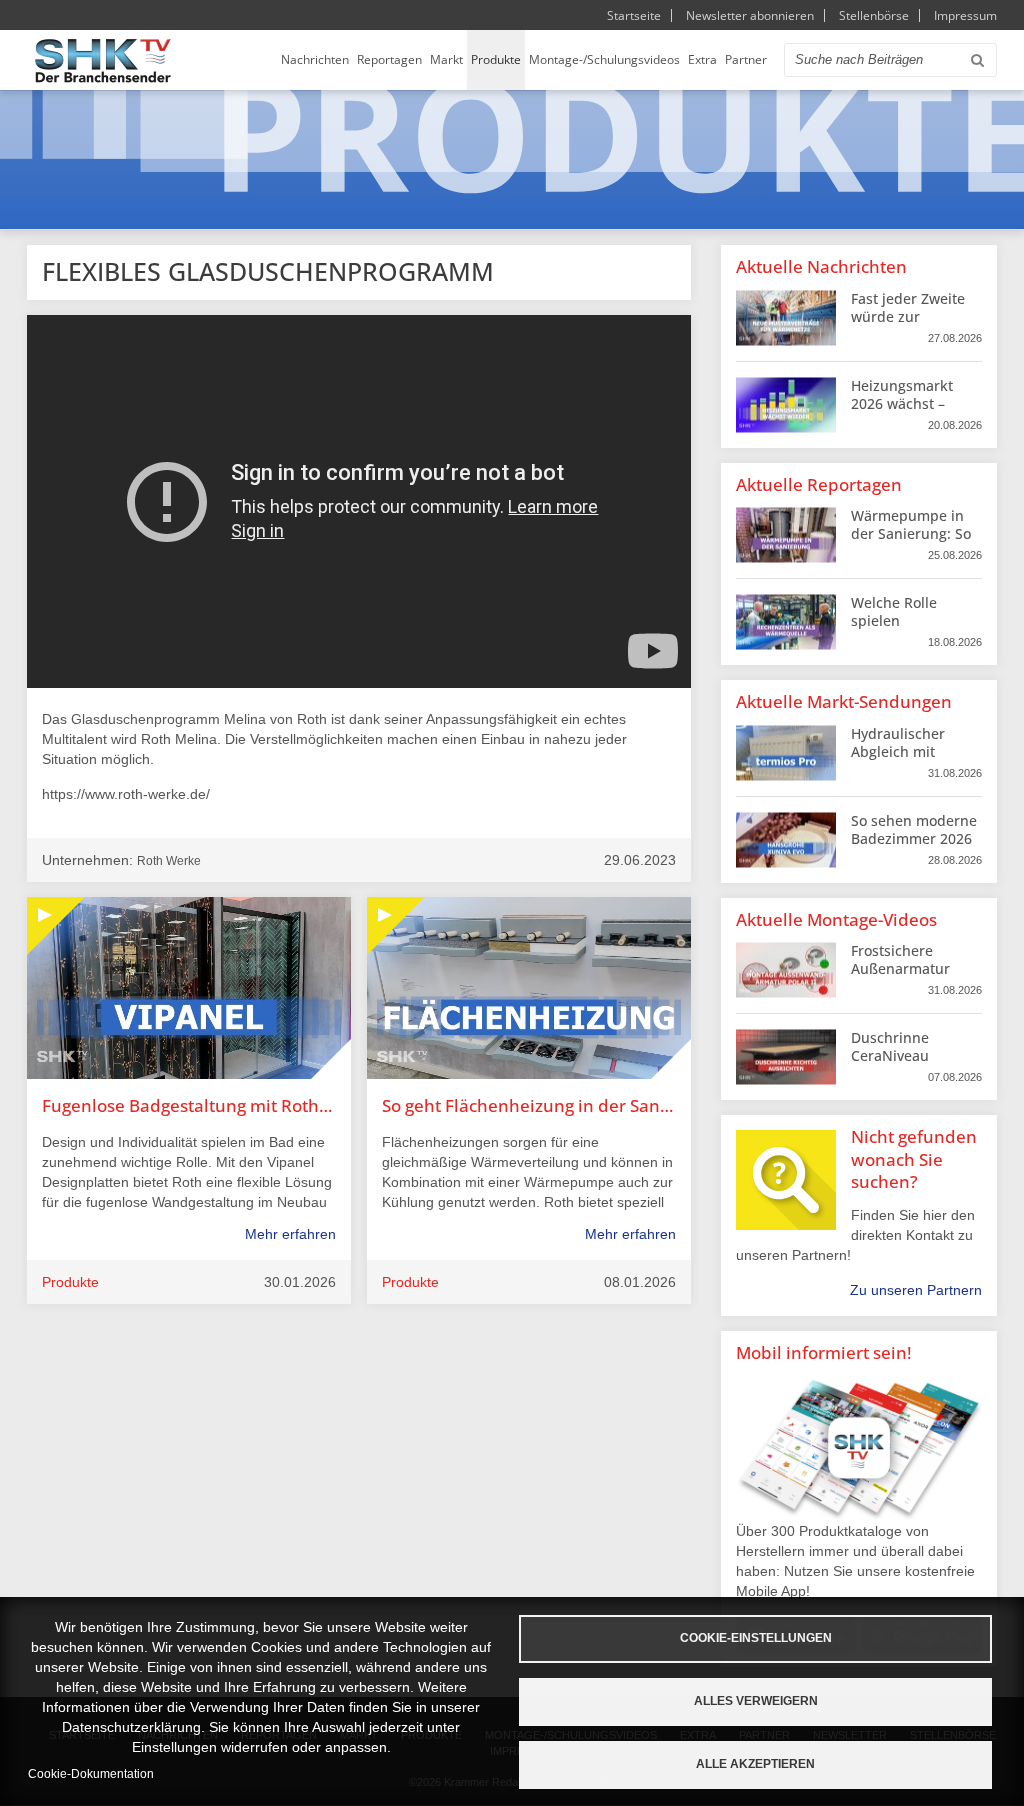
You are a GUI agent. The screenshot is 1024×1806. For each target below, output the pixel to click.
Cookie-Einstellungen (756, 1638)
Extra (702, 59)
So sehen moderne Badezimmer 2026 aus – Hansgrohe (914, 838)
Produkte (496, 59)
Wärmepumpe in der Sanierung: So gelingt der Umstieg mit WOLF (912, 543)
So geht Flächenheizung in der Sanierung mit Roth (529, 1105)
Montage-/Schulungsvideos (604, 59)
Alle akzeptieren (755, 1764)
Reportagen (389, 59)
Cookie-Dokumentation (91, 1774)
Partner (746, 59)
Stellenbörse (874, 15)
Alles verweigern (756, 1701)
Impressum (965, 15)
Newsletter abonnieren (750, 15)
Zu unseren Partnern (916, 1290)
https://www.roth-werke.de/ (126, 794)
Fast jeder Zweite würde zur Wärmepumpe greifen (908, 326)
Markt (446, 59)
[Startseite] (103, 60)
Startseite (634, 15)
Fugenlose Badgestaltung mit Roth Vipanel (189, 1105)
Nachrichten (315, 59)
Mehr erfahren (290, 1234)
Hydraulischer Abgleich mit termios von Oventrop (898, 761)
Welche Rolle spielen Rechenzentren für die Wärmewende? (914, 630)
